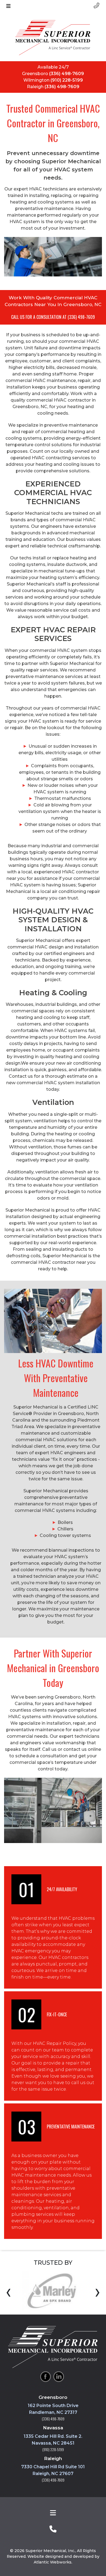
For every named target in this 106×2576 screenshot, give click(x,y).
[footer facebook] (46, 2377)
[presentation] (9, 2292)
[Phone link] (96, 5)
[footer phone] (53, 2529)
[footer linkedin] (59, 2377)
